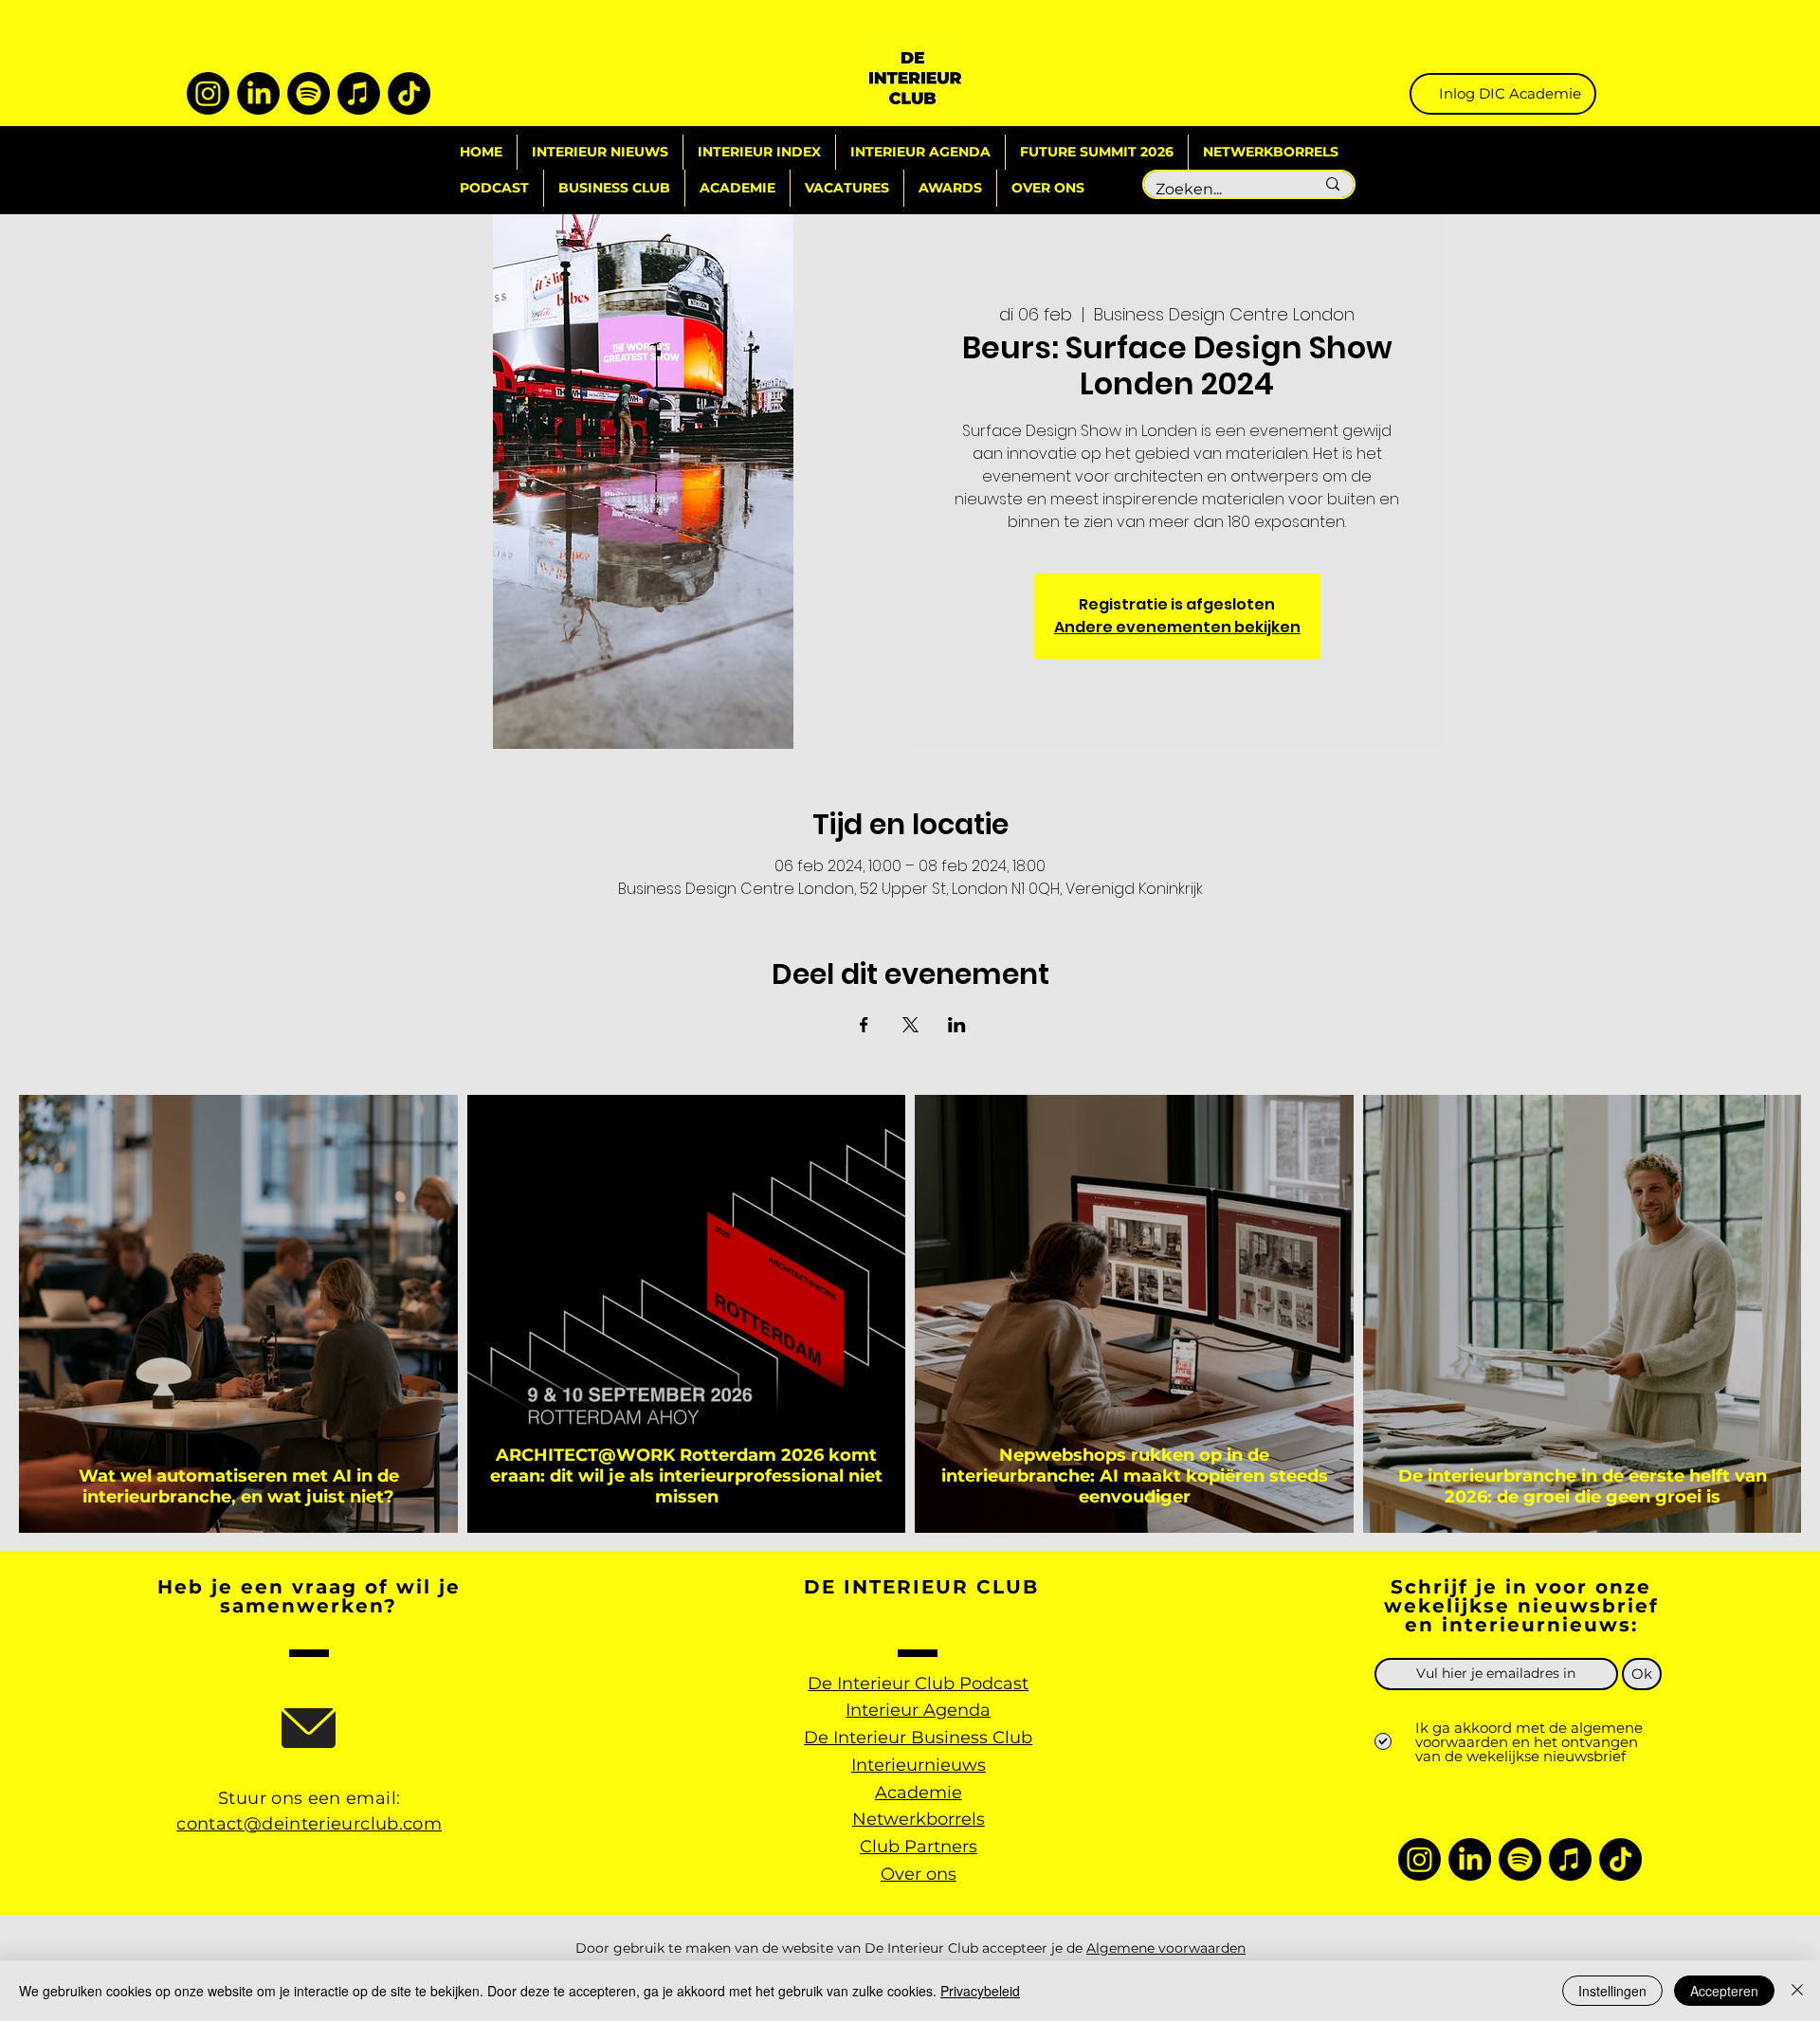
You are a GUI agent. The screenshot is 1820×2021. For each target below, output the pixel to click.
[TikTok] (409, 93)
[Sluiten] (1797, 1991)
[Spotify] (309, 93)
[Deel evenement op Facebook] (864, 1025)
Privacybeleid (980, 1991)
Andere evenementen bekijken (1177, 627)
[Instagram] (208, 93)
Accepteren (1724, 1991)
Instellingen (1612, 1991)
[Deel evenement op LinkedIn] (957, 1025)
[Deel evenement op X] (910, 1025)
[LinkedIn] (258, 93)
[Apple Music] (359, 93)
